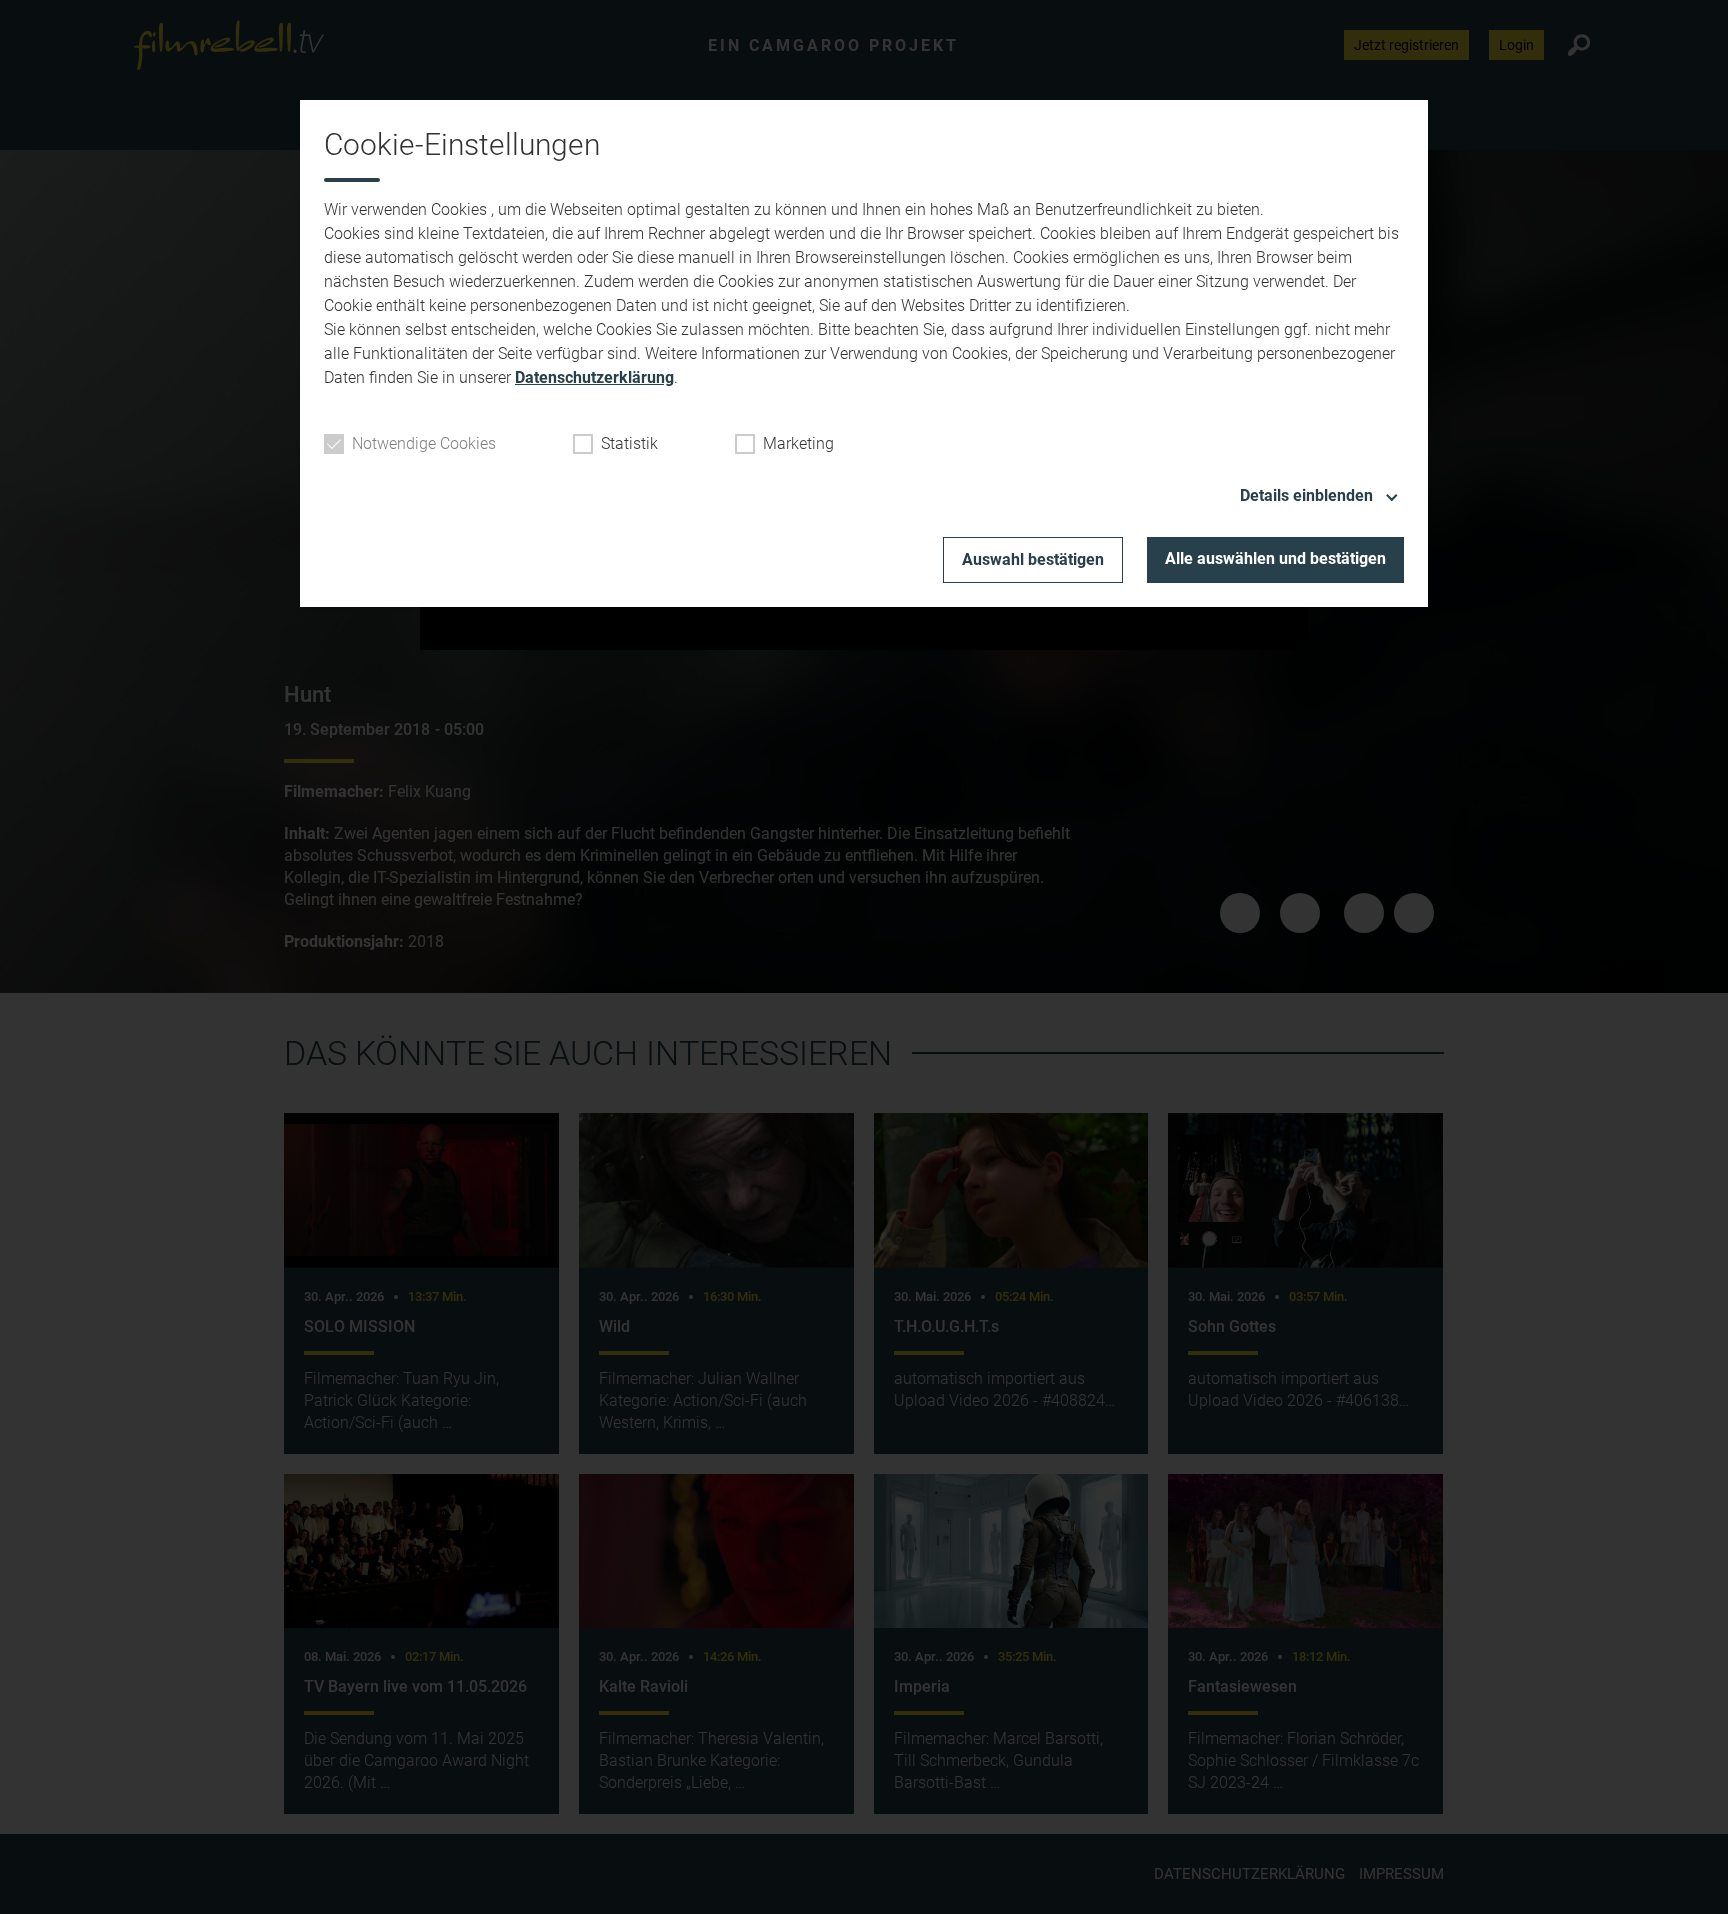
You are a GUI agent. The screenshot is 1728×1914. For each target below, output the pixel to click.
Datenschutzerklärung (594, 377)
